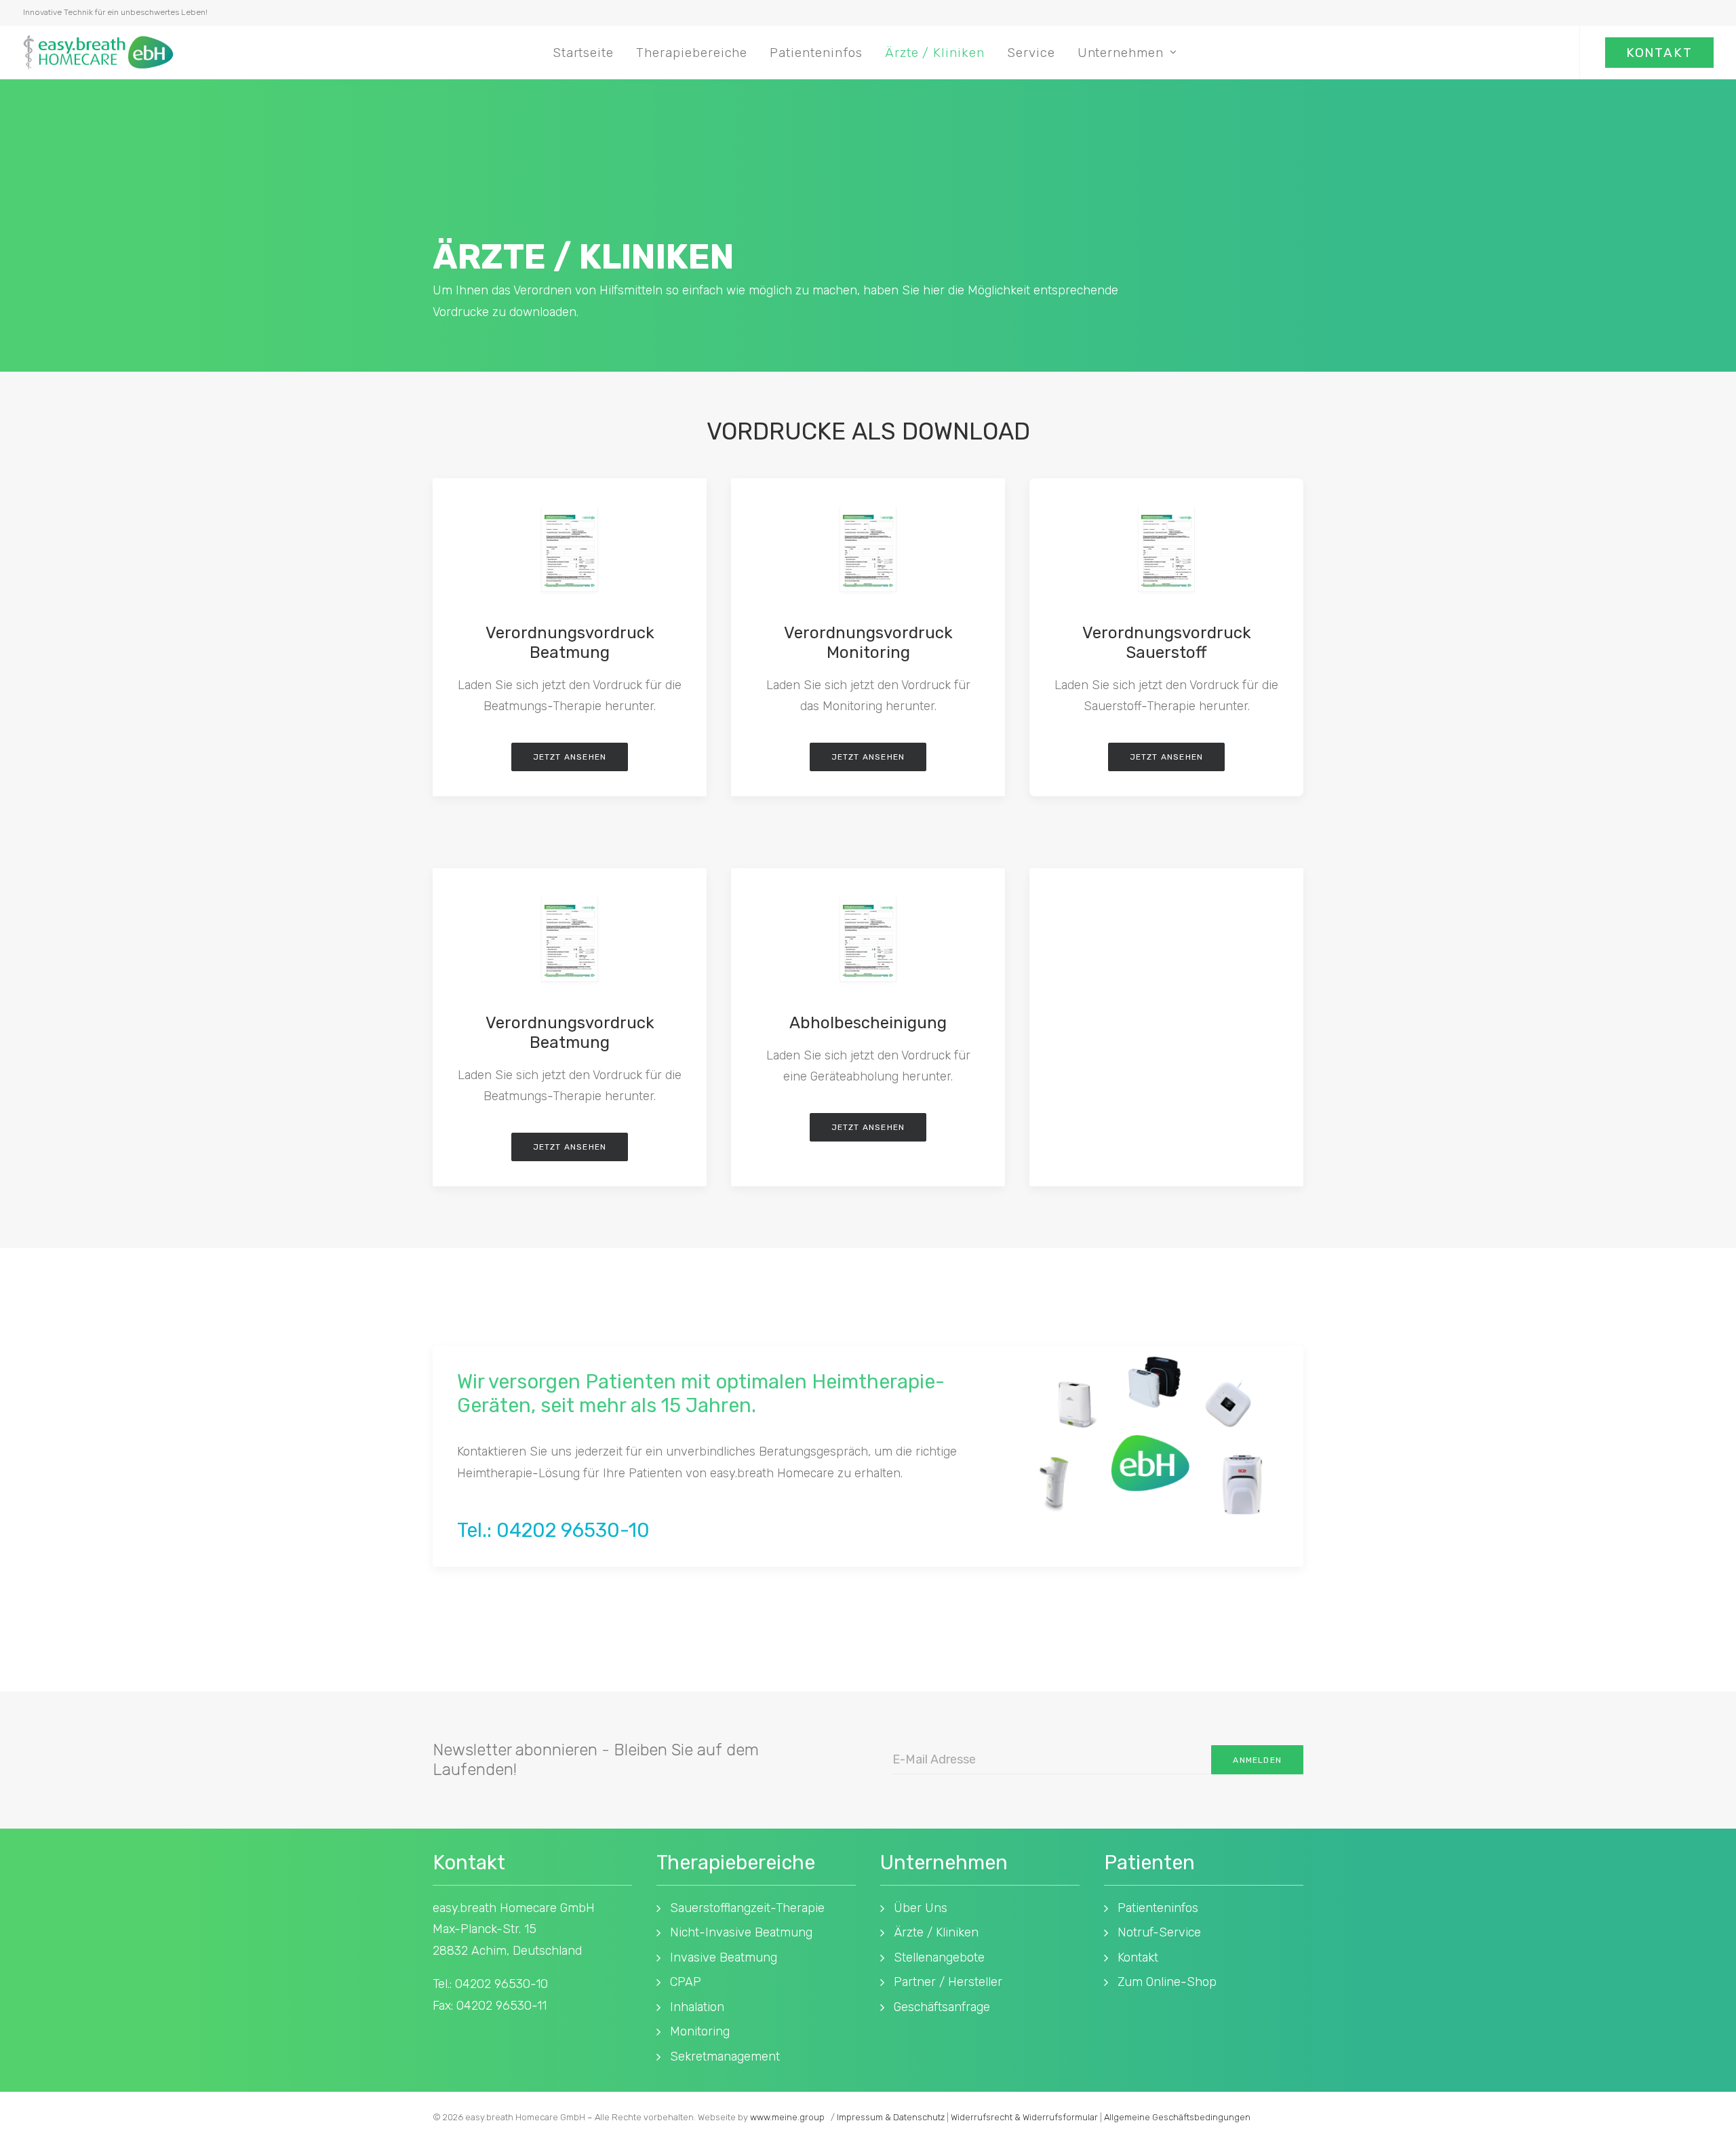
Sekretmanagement (725, 2057)
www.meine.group (787, 2117)
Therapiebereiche (692, 53)
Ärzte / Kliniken (935, 53)
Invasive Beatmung (724, 1957)
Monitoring (700, 2031)
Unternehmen (1121, 53)
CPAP (686, 1982)
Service (1031, 53)
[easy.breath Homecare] (98, 52)
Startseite (584, 53)
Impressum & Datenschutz (891, 2117)
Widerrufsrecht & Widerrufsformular (1024, 2117)
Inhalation (697, 2007)
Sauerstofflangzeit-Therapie (747, 1908)
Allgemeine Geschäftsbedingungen (1177, 2117)
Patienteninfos (816, 53)
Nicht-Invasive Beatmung (741, 1932)
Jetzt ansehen (570, 757)
